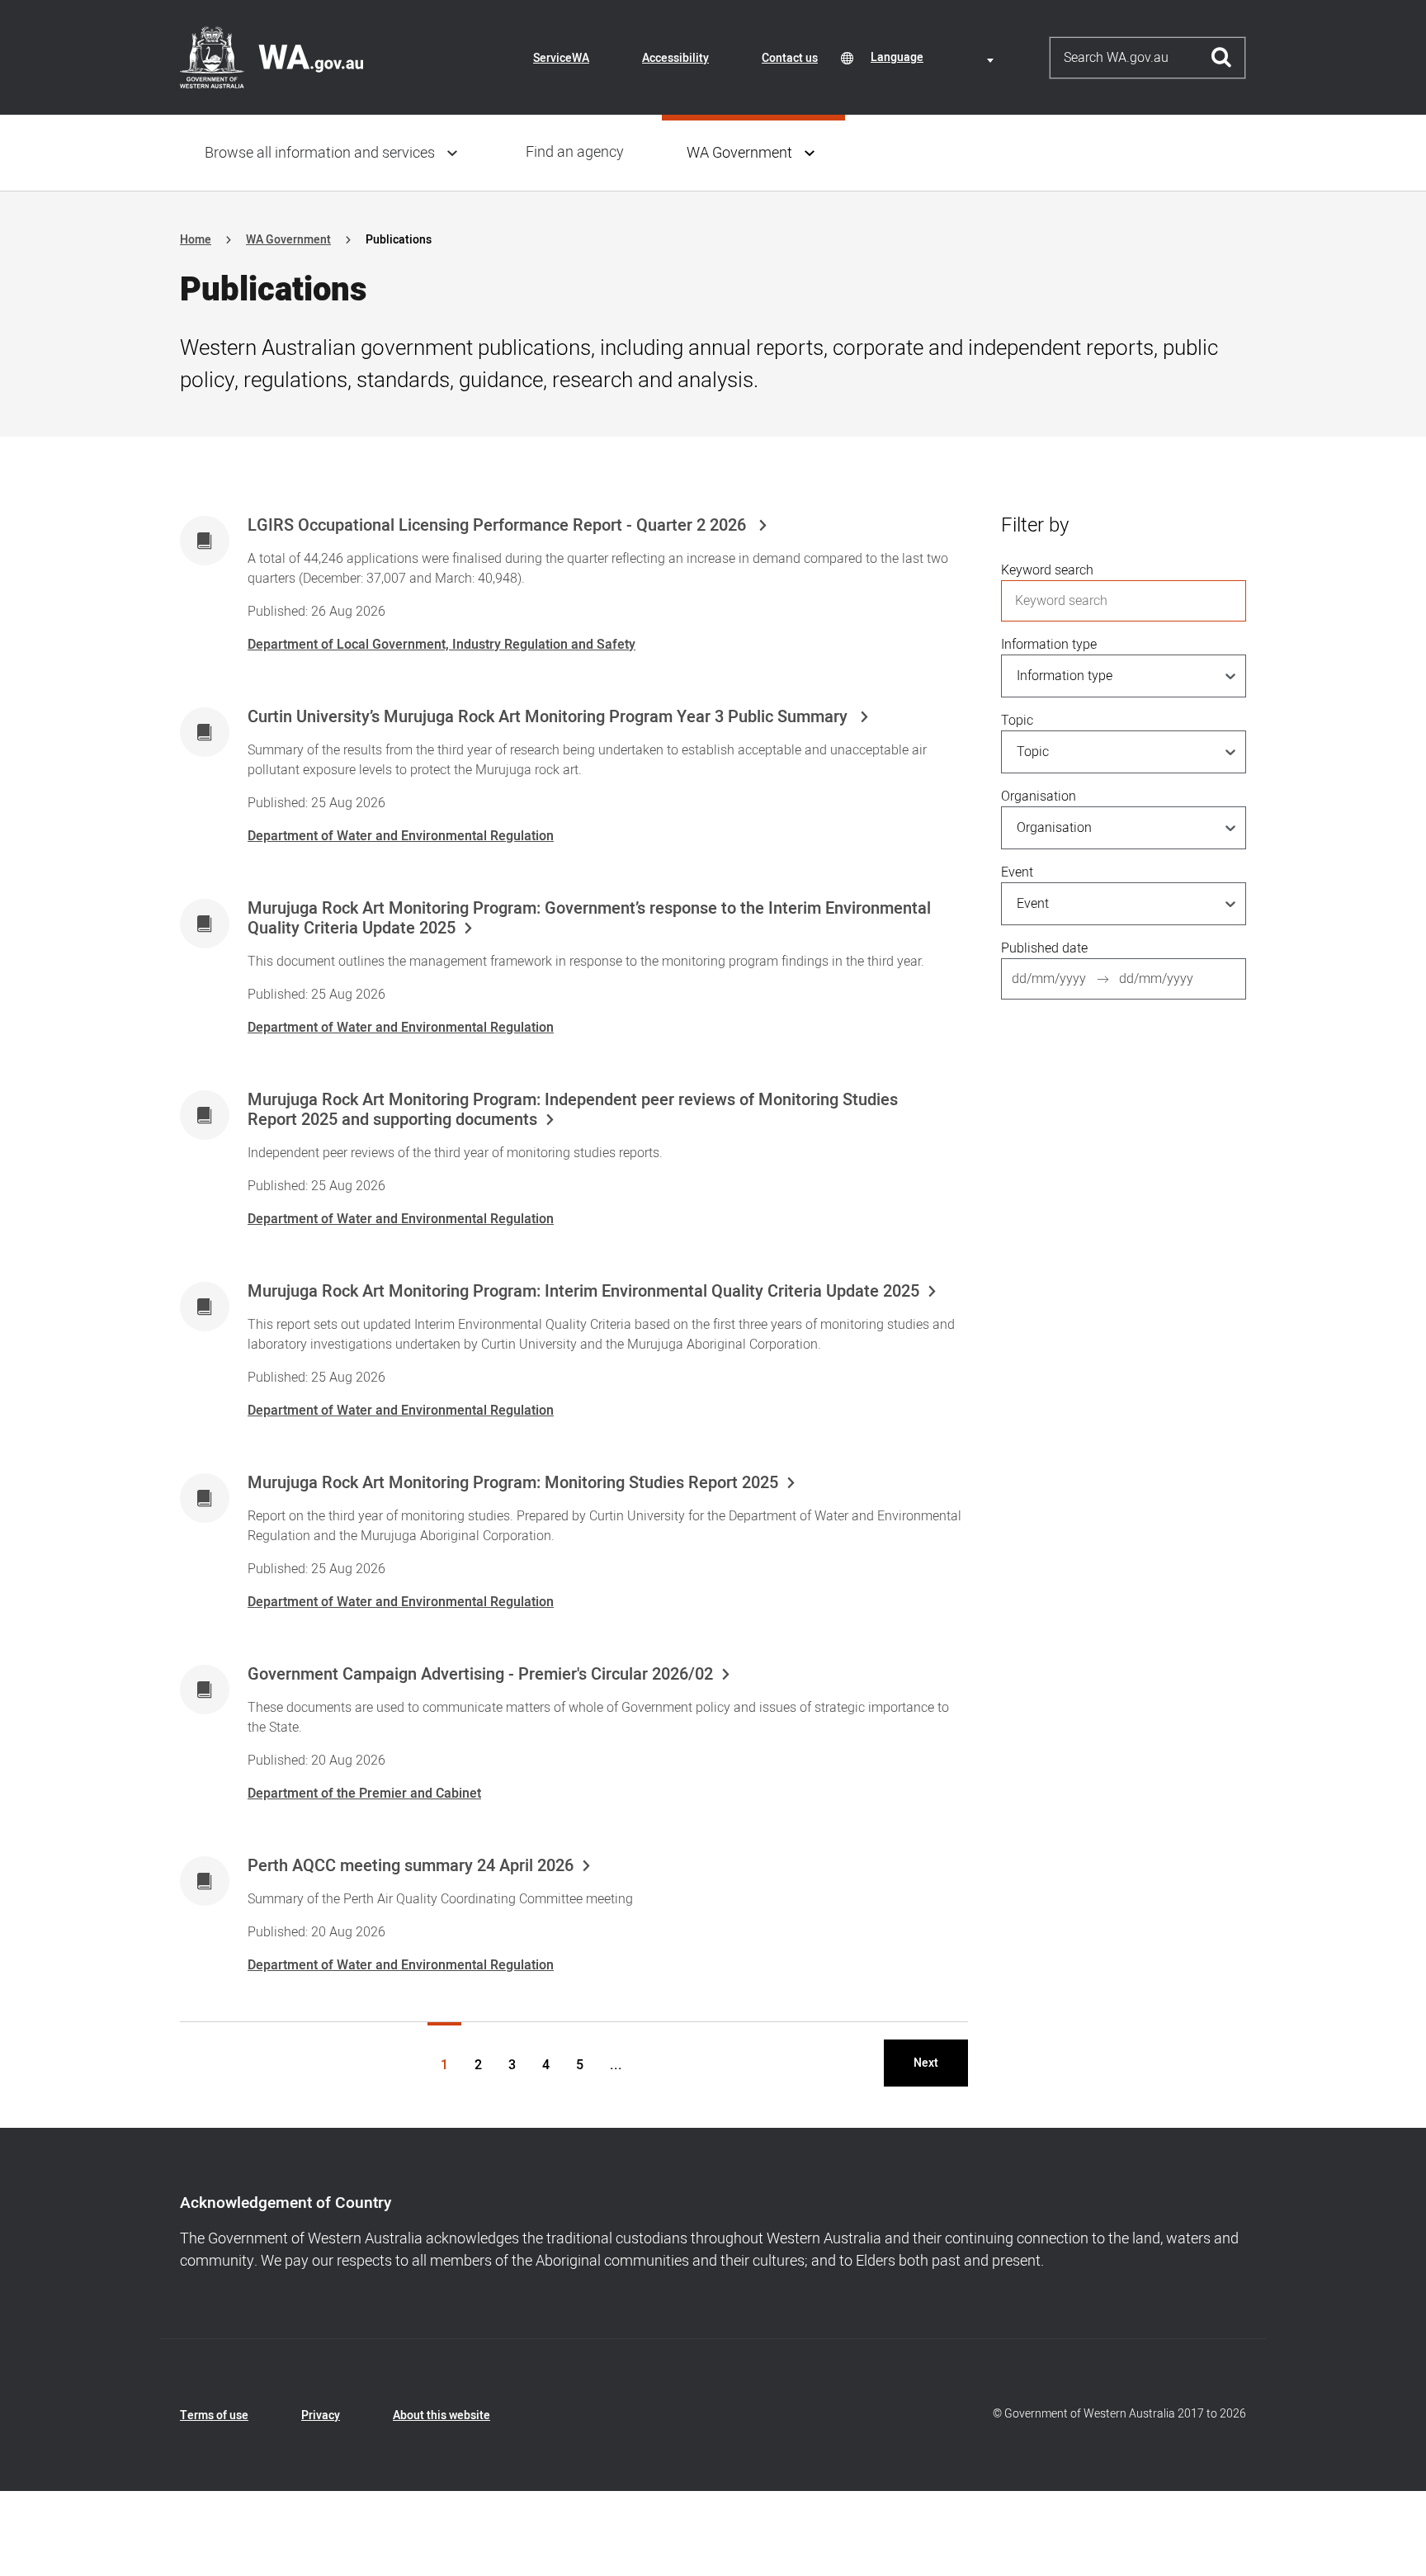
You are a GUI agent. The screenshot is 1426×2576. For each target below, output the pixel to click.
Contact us (790, 58)
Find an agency (575, 152)
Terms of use (214, 2415)
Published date (1044, 948)
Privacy (321, 2415)
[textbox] (935, 57)
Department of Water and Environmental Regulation (401, 836)
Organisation (1039, 796)
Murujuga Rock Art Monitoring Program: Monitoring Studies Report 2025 (513, 1483)
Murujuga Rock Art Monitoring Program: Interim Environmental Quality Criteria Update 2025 (583, 1292)
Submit (1222, 58)
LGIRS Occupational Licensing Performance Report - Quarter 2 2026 (499, 526)
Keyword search (1047, 570)
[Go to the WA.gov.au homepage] (272, 57)
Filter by (1035, 525)
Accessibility (675, 58)
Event (1017, 872)
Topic (1017, 721)
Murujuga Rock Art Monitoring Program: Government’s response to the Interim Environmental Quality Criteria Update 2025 (589, 919)
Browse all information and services (320, 153)
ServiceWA (561, 58)
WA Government (739, 153)
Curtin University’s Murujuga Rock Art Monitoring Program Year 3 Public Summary (550, 717)
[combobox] (935, 57)
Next (926, 2063)
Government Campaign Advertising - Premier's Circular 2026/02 (480, 1675)
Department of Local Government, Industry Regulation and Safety (441, 645)
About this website (441, 2415)
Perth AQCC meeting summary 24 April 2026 (411, 1866)
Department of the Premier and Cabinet (364, 1794)
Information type (1049, 645)
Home (196, 240)
